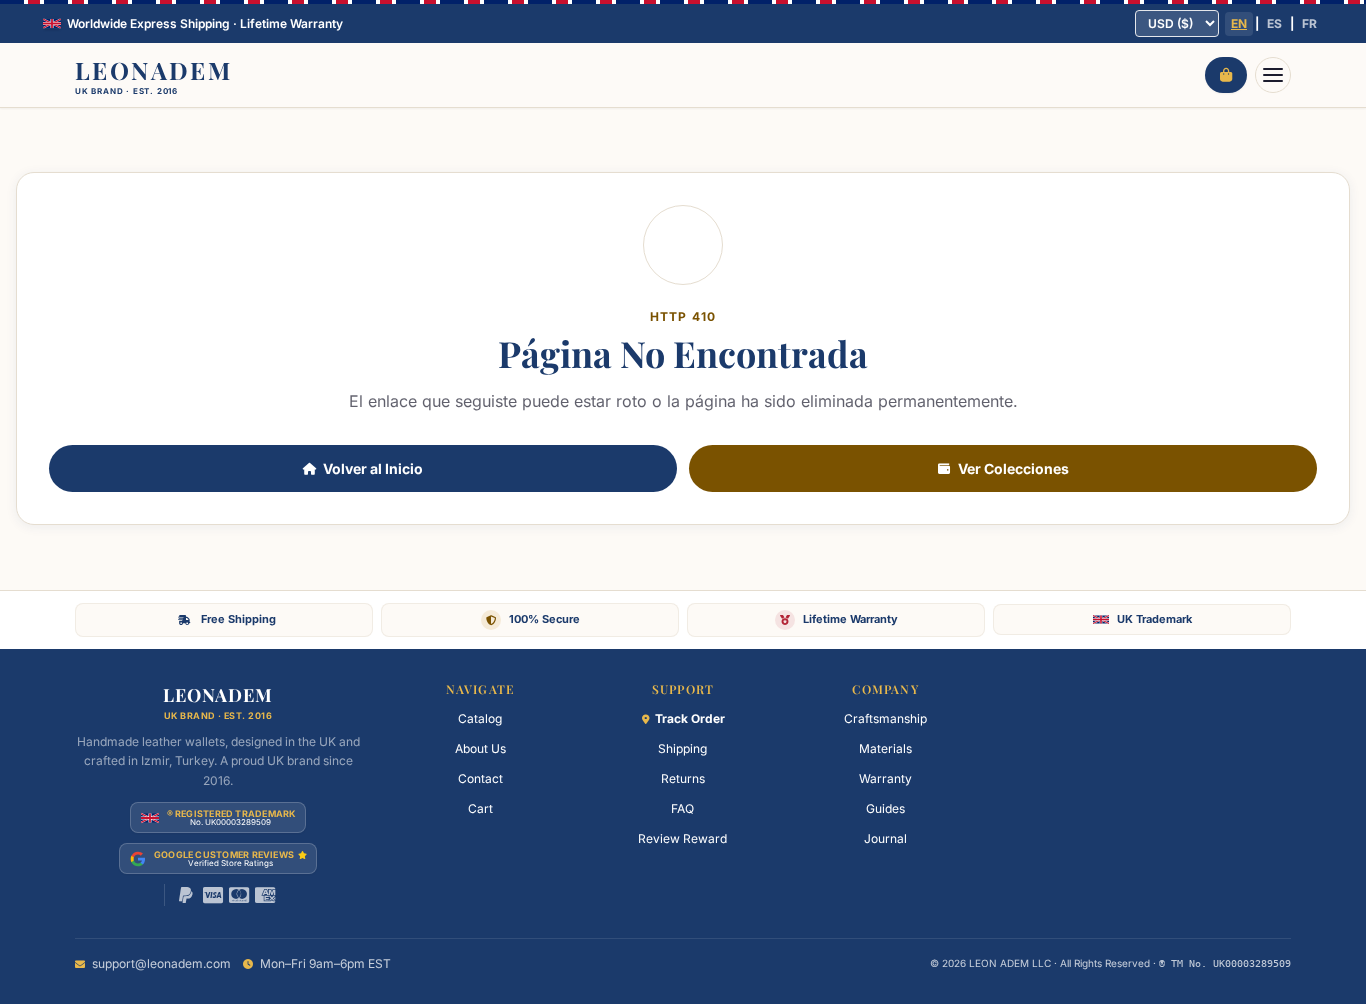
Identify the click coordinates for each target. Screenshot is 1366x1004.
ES (1274, 23)
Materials (885, 748)
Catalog (480, 718)
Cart (480, 808)
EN (1239, 23)
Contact (480, 778)
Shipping (682, 748)
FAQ (682, 808)
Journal (885, 838)
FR (1309, 23)
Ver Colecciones (1013, 468)
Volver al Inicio (373, 468)
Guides (885, 808)
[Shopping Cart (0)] (1226, 75)
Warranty (885, 778)
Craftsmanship (885, 718)
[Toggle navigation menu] (1273, 75)
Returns (683, 778)
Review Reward (682, 838)
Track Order (690, 718)
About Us (480, 748)
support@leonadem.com (161, 963)
